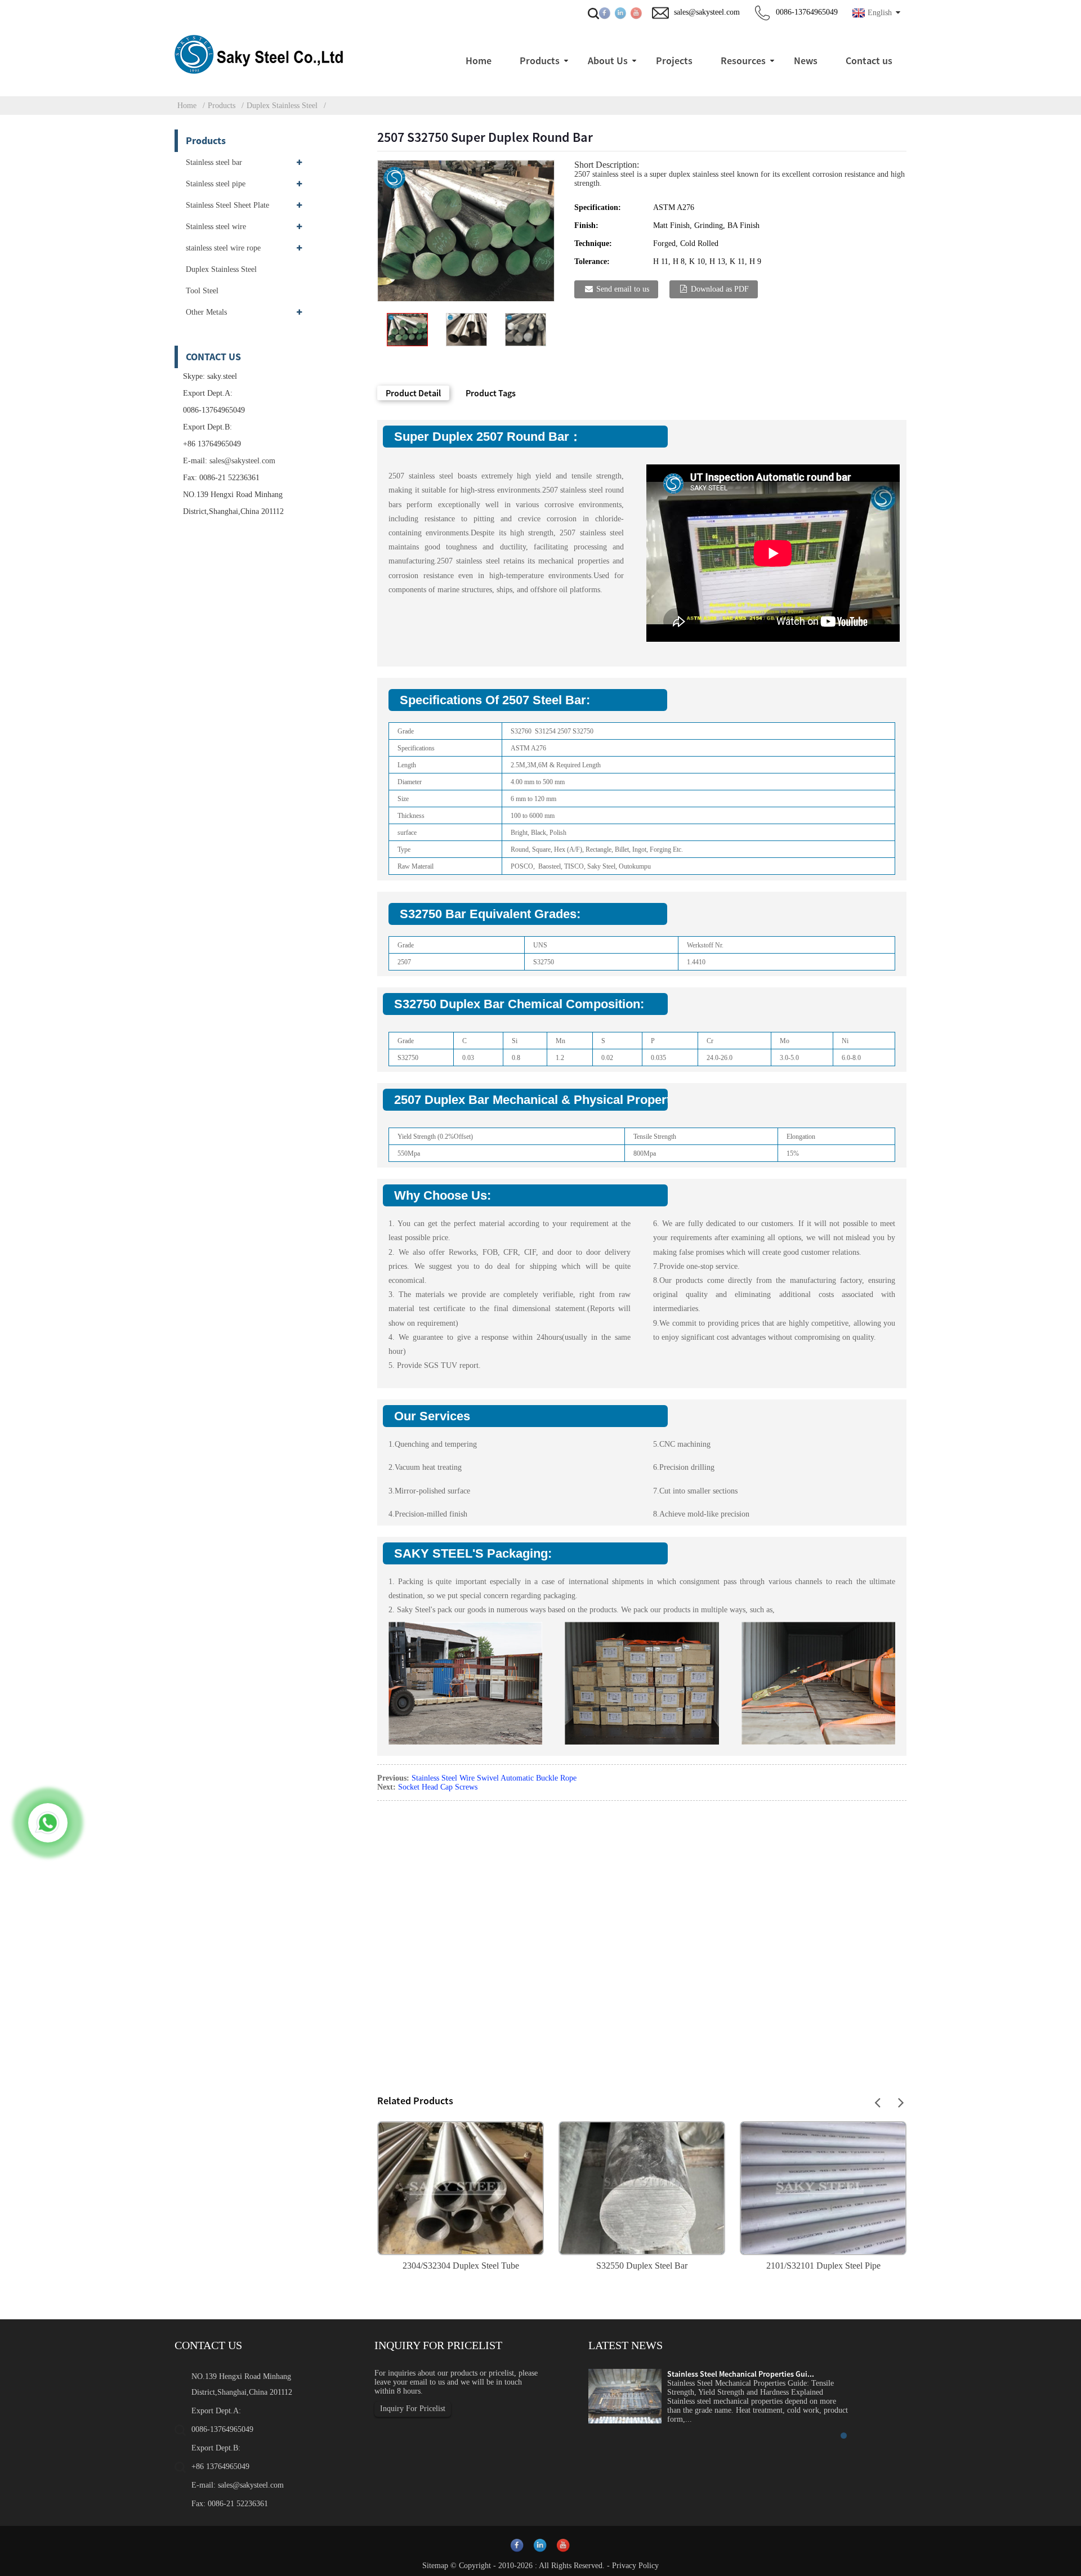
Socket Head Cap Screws (438, 1787)
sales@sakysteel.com (242, 461)
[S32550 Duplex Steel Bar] (642, 2187)
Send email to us (623, 289)
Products (222, 106)
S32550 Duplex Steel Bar (642, 2266)
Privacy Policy (635, 2566)
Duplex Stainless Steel (282, 106)
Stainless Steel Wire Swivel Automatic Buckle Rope (494, 1778)
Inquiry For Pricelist (413, 2409)
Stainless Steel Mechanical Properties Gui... (741, 2374)
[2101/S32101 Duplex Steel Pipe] (823, 2187)
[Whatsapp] (48, 1823)
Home (187, 106)
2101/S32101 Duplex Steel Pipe (823, 2266)
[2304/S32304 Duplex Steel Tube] (461, 2187)
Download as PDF (720, 289)
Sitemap (435, 2566)
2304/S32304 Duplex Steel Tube (461, 2266)
